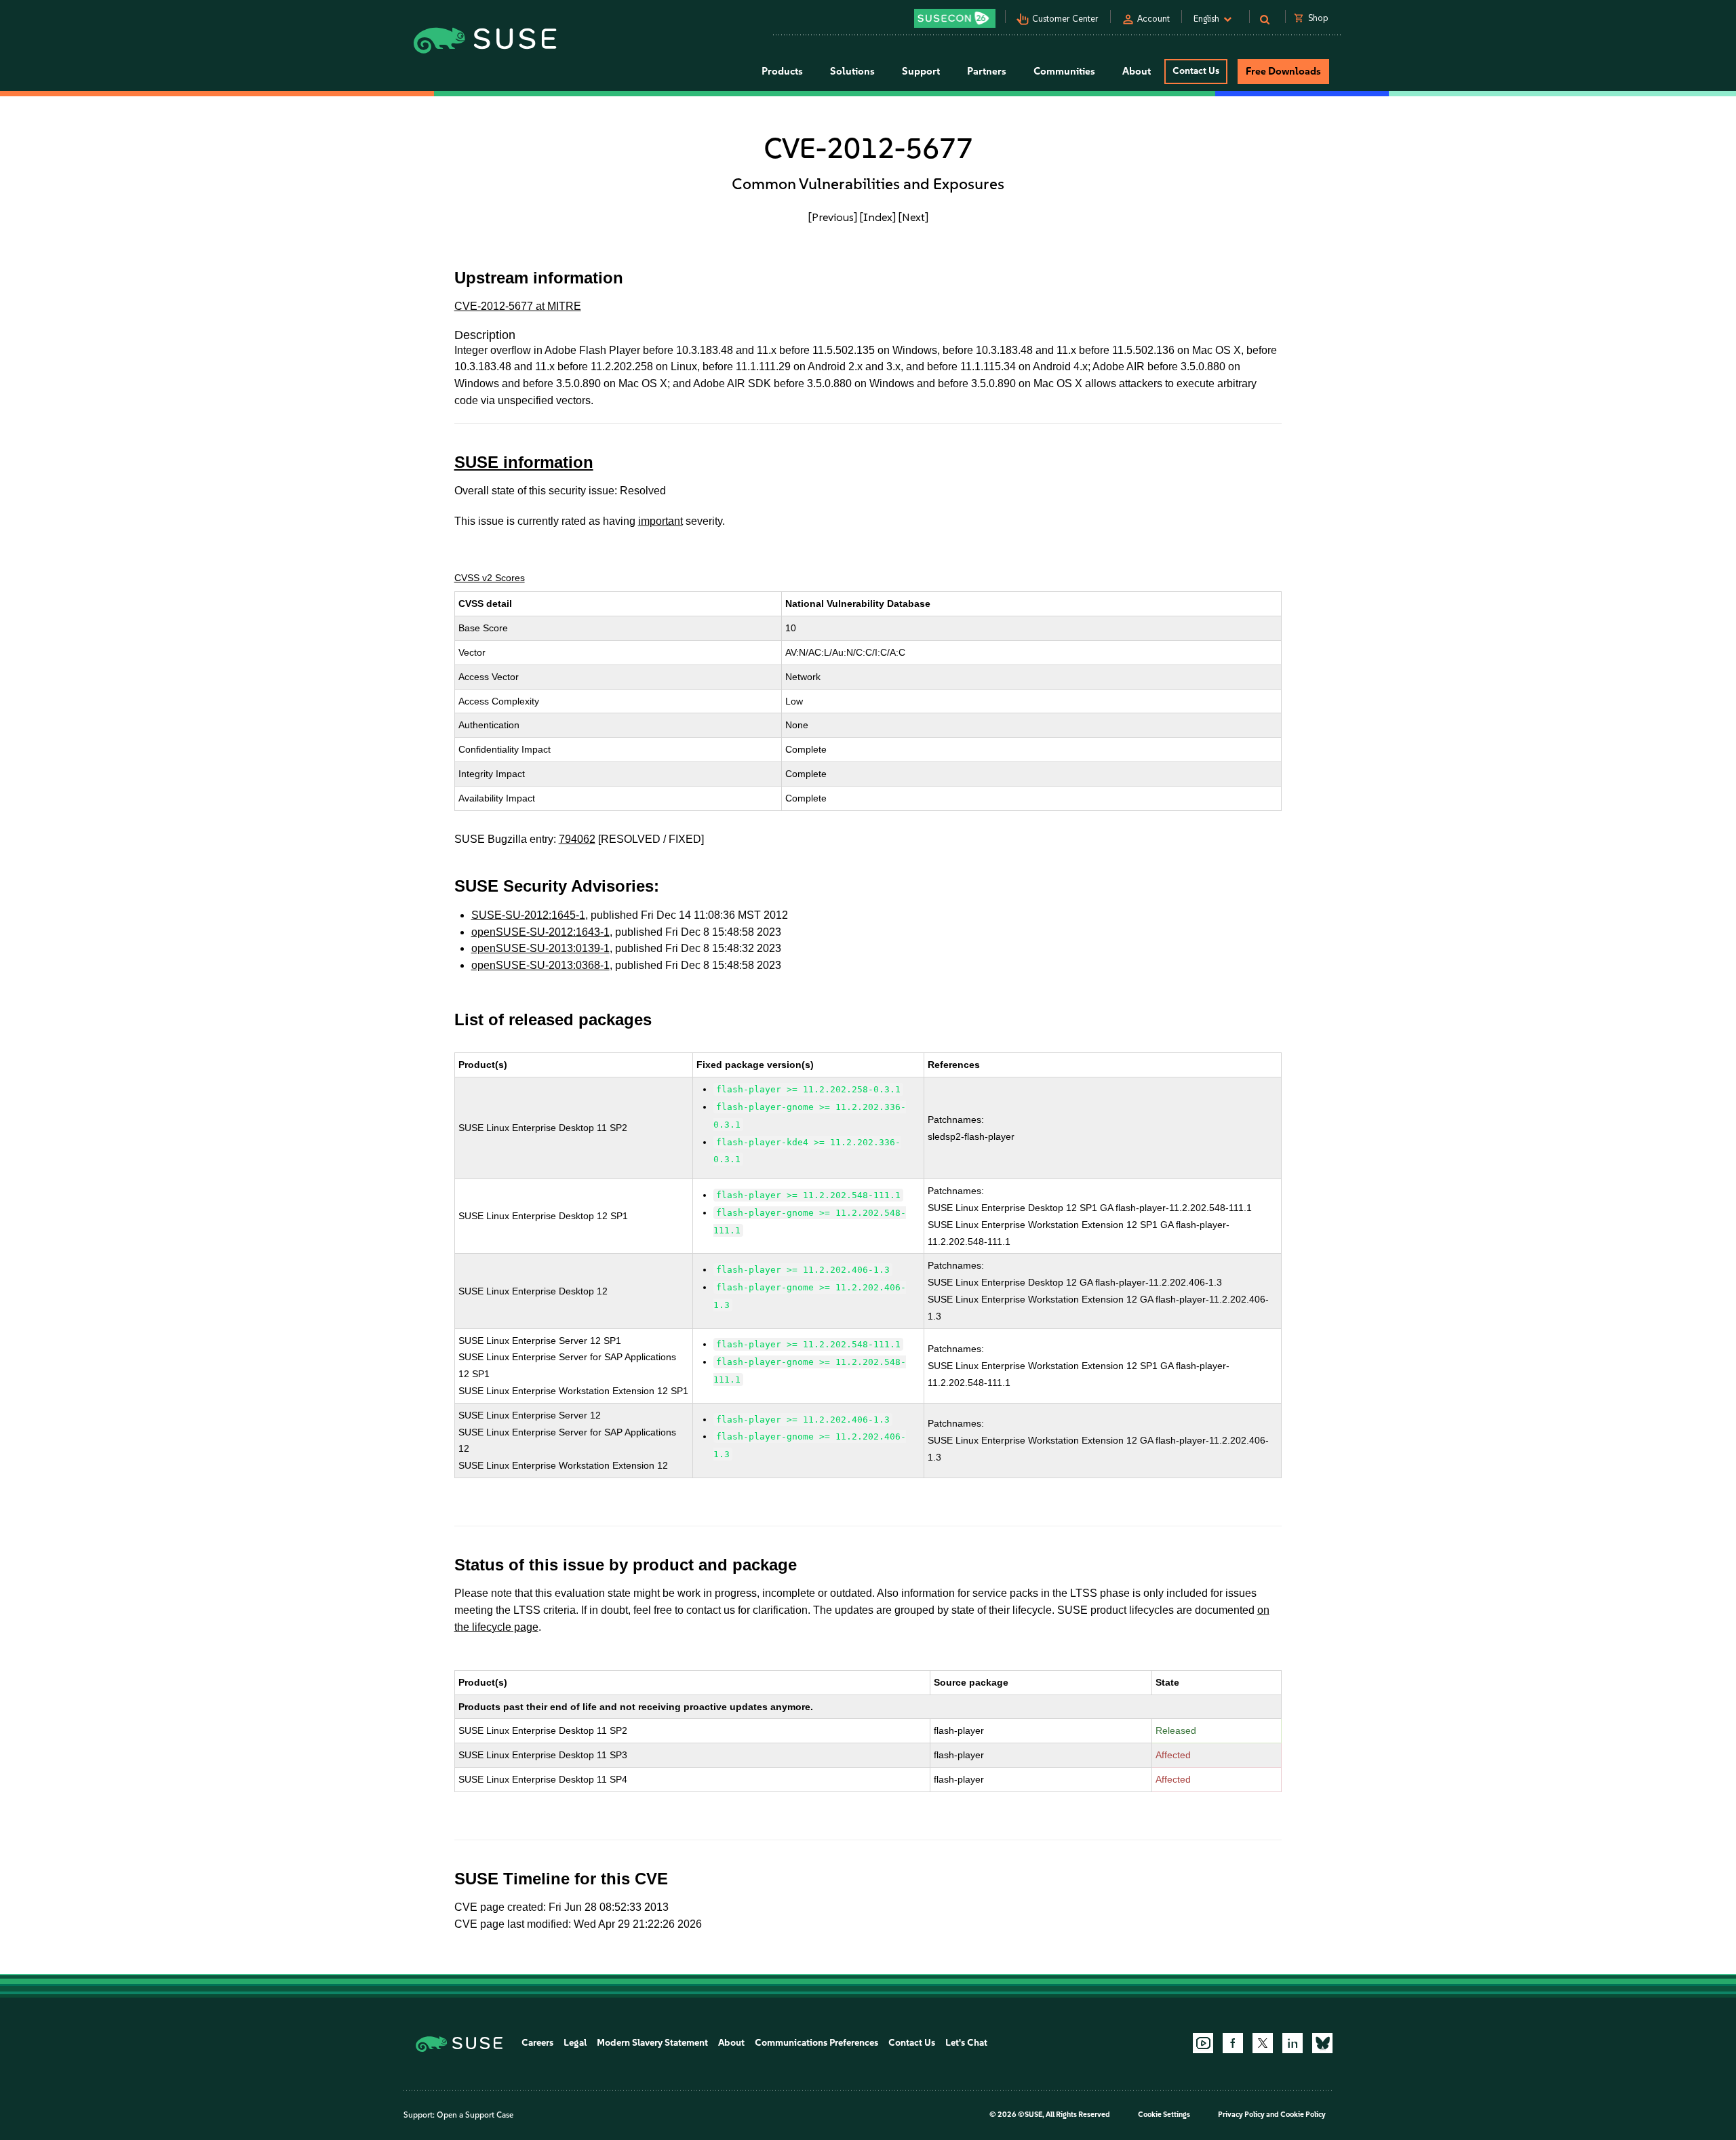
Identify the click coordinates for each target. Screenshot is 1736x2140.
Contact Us (1196, 71)
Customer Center (1065, 19)
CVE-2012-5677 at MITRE (518, 306)
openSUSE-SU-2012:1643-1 (540, 932)
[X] (1263, 2043)
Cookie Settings (1164, 2115)
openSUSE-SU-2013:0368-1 (540, 965)
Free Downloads (1283, 71)
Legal (575, 2043)
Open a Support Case (475, 2115)
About (731, 2043)
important (660, 521)
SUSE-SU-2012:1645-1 (528, 915)
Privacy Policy (1241, 2115)
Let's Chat (966, 2043)
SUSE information (524, 462)
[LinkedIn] (1293, 2043)
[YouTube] (1203, 2043)
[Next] (913, 217)
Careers (537, 2043)
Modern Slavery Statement (652, 2043)
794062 (577, 839)
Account (1153, 19)
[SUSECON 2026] (955, 18)
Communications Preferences (816, 2043)
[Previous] (833, 217)
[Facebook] (1233, 2043)
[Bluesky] (1322, 2043)
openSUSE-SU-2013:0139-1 (540, 948)
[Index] (878, 217)
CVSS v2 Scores (490, 578)
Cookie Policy (1303, 2115)
